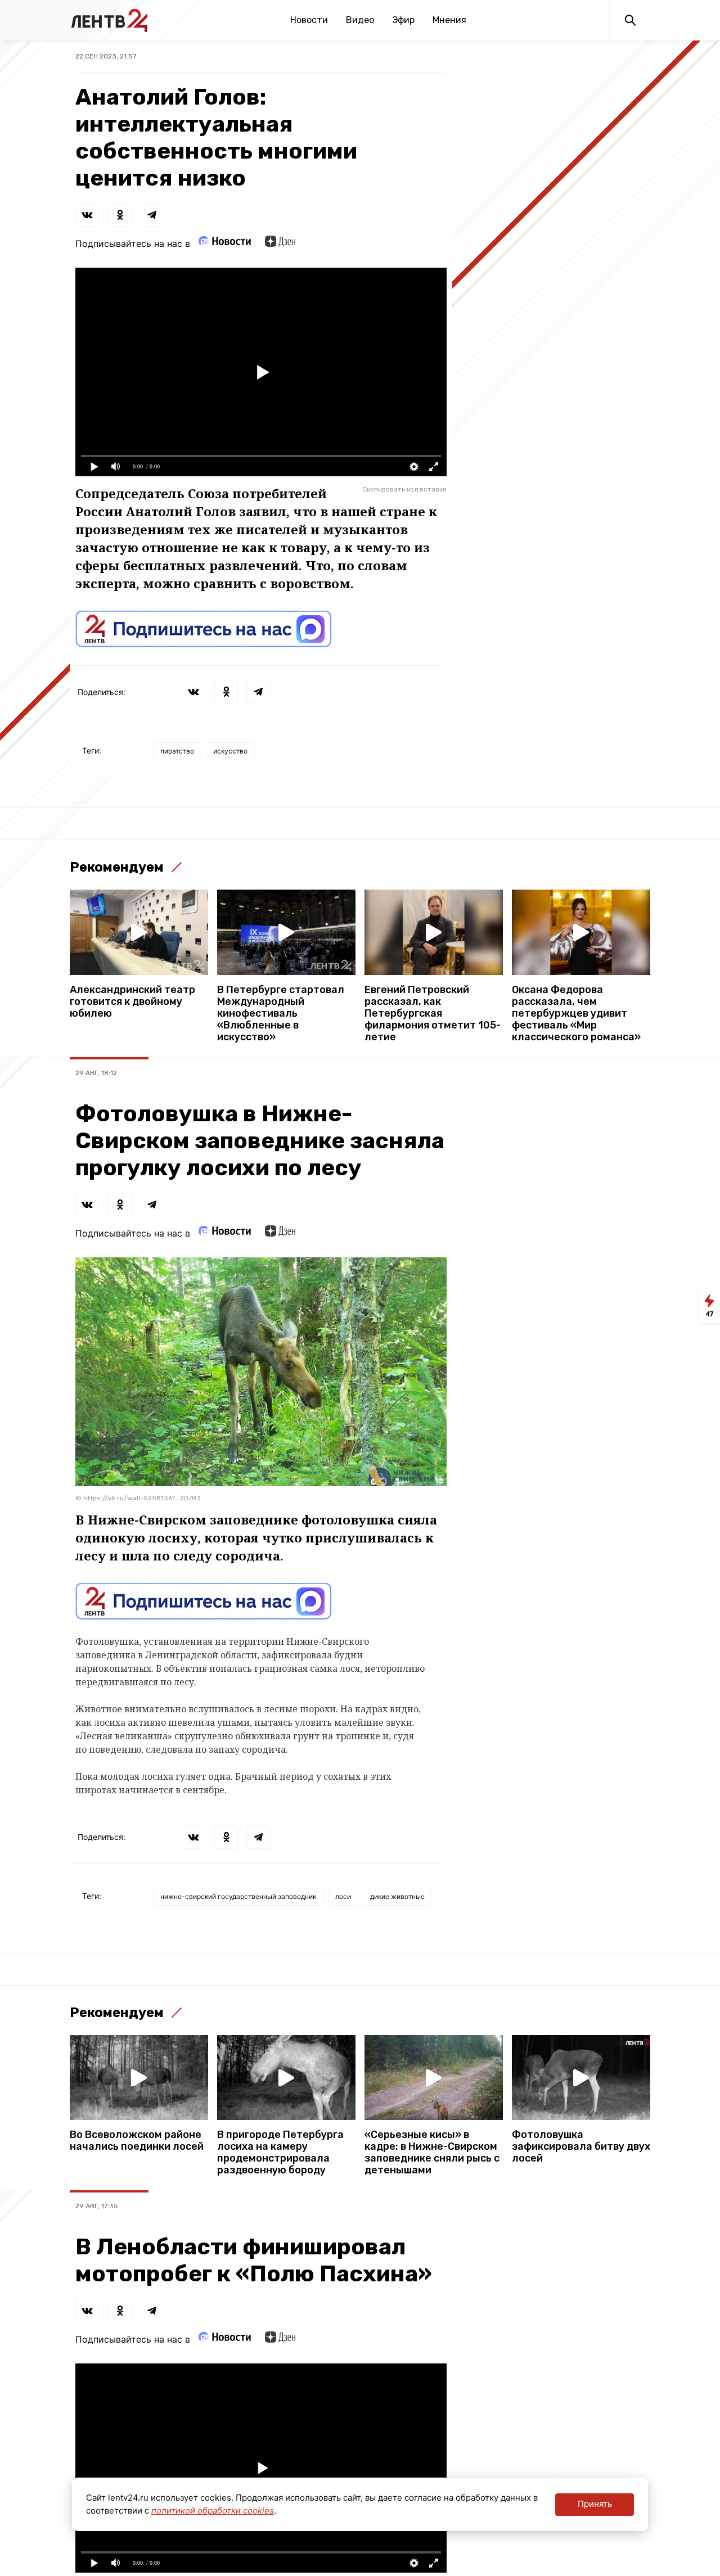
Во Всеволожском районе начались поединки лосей (137, 2141)
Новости (309, 20)
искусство (230, 751)
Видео (360, 20)
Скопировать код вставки (404, 489)
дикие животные (397, 1896)
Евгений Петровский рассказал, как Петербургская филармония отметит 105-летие (433, 1014)
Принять (595, 2504)
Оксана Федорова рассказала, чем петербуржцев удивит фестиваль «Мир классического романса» (576, 1014)
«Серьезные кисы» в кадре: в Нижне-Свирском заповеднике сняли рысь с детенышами (432, 2153)
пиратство (177, 751)
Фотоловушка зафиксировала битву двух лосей (581, 2147)
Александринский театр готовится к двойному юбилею (132, 1002)
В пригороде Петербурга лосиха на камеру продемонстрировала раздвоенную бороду (280, 2153)
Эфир (403, 20)
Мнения (449, 20)
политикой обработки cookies (213, 2510)
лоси (343, 1896)
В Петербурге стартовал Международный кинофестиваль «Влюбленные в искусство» (281, 1014)
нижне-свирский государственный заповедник (238, 1896)
